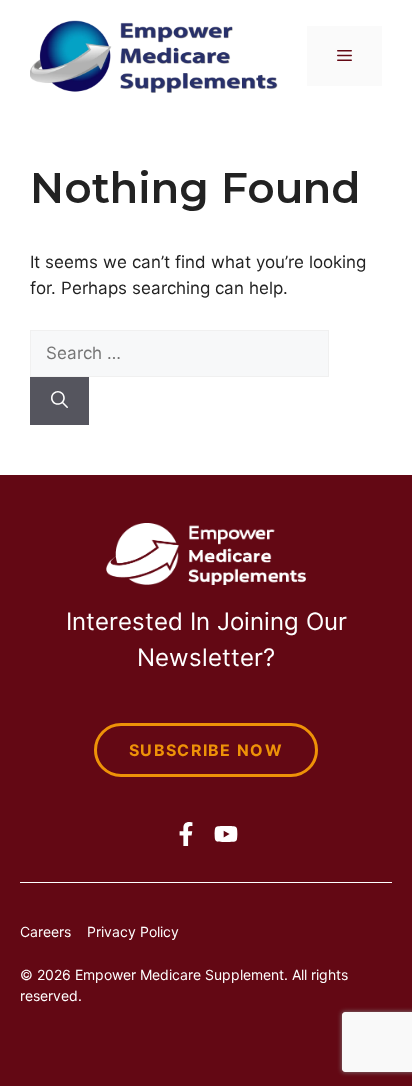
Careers (45, 931)
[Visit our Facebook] (186, 834)
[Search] (59, 401)
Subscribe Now (206, 750)
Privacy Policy (133, 931)
